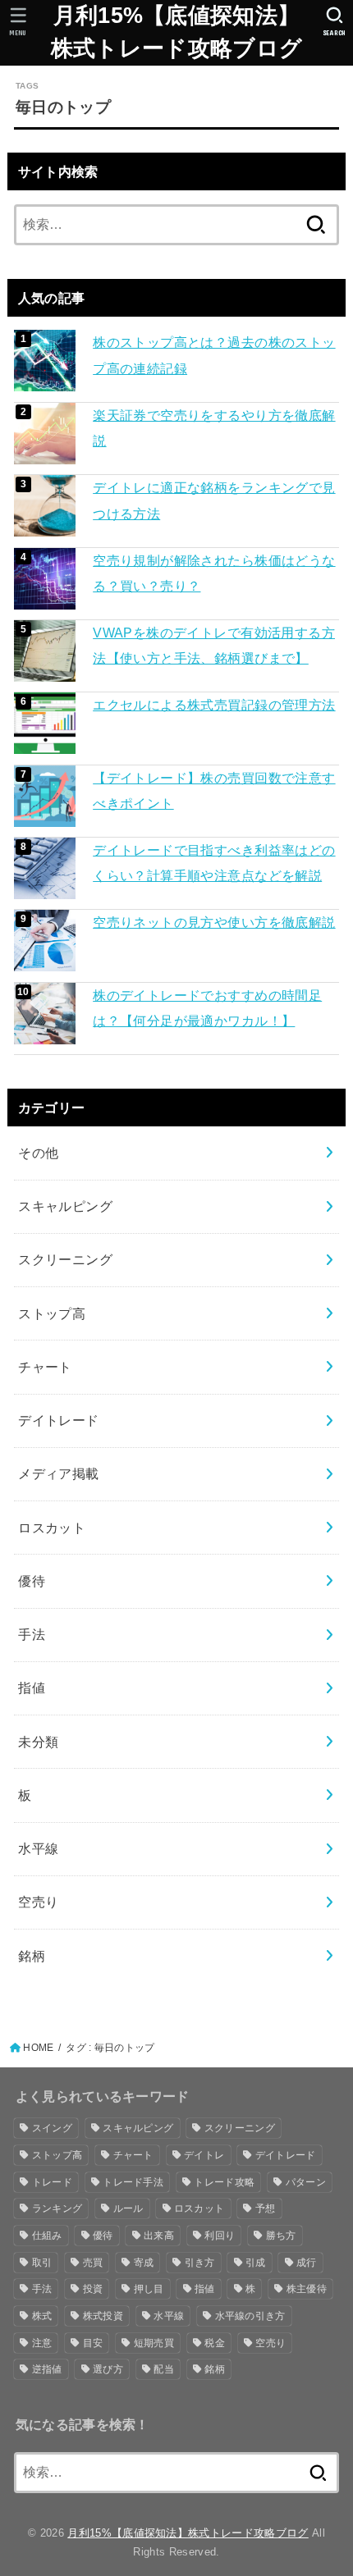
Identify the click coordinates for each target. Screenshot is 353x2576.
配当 (164, 2369)
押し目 (149, 2289)
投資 (93, 2289)
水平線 (38, 1848)
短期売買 (154, 2343)
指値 (32, 1688)
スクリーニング (65, 1259)
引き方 (200, 2263)
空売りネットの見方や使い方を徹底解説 (214, 922)
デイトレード (58, 1420)
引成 (256, 2263)
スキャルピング (65, 1206)
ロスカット (52, 1528)
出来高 (159, 2236)
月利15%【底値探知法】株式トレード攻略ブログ (176, 32)
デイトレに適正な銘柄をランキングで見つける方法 (214, 500)
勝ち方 (281, 2236)
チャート (45, 1367)
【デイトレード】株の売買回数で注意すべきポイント (214, 790)
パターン (306, 2182)
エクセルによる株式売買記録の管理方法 (214, 705)
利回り (220, 2236)
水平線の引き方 (250, 2316)
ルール (128, 2208)
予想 (266, 2208)
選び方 (108, 2369)
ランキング (57, 2208)
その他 (38, 1153)
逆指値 (47, 2369)
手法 (32, 1634)
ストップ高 (52, 1313)
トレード (52, 2182)
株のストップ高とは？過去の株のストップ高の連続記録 (214, 355)
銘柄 (32, 1956)
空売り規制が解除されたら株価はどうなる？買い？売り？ (214, 573)
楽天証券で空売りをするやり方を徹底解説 (214, 428)
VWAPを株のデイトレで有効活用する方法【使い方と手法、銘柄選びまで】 (214, 645)
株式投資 (103, 2316)
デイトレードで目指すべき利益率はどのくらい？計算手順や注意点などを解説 (214, 863)
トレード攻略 (224, 2182)
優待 (32, 1581)
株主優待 (307, 2289)
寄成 (144, 2263)
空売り (38, 1902)
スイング (52, 2128)
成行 (307, 2263)
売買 (93, 2263)
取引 (42, 2263)
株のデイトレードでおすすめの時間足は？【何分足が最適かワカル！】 (207, 1008)
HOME (38, 2048)
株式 (42, 2316)
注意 (42, 2343)
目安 (93, 2343)
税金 (215, 2343)
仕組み (47, 2236)
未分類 (38, 1742)
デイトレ (204, 2155)
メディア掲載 (58, 1473)
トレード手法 (133, 2182)
